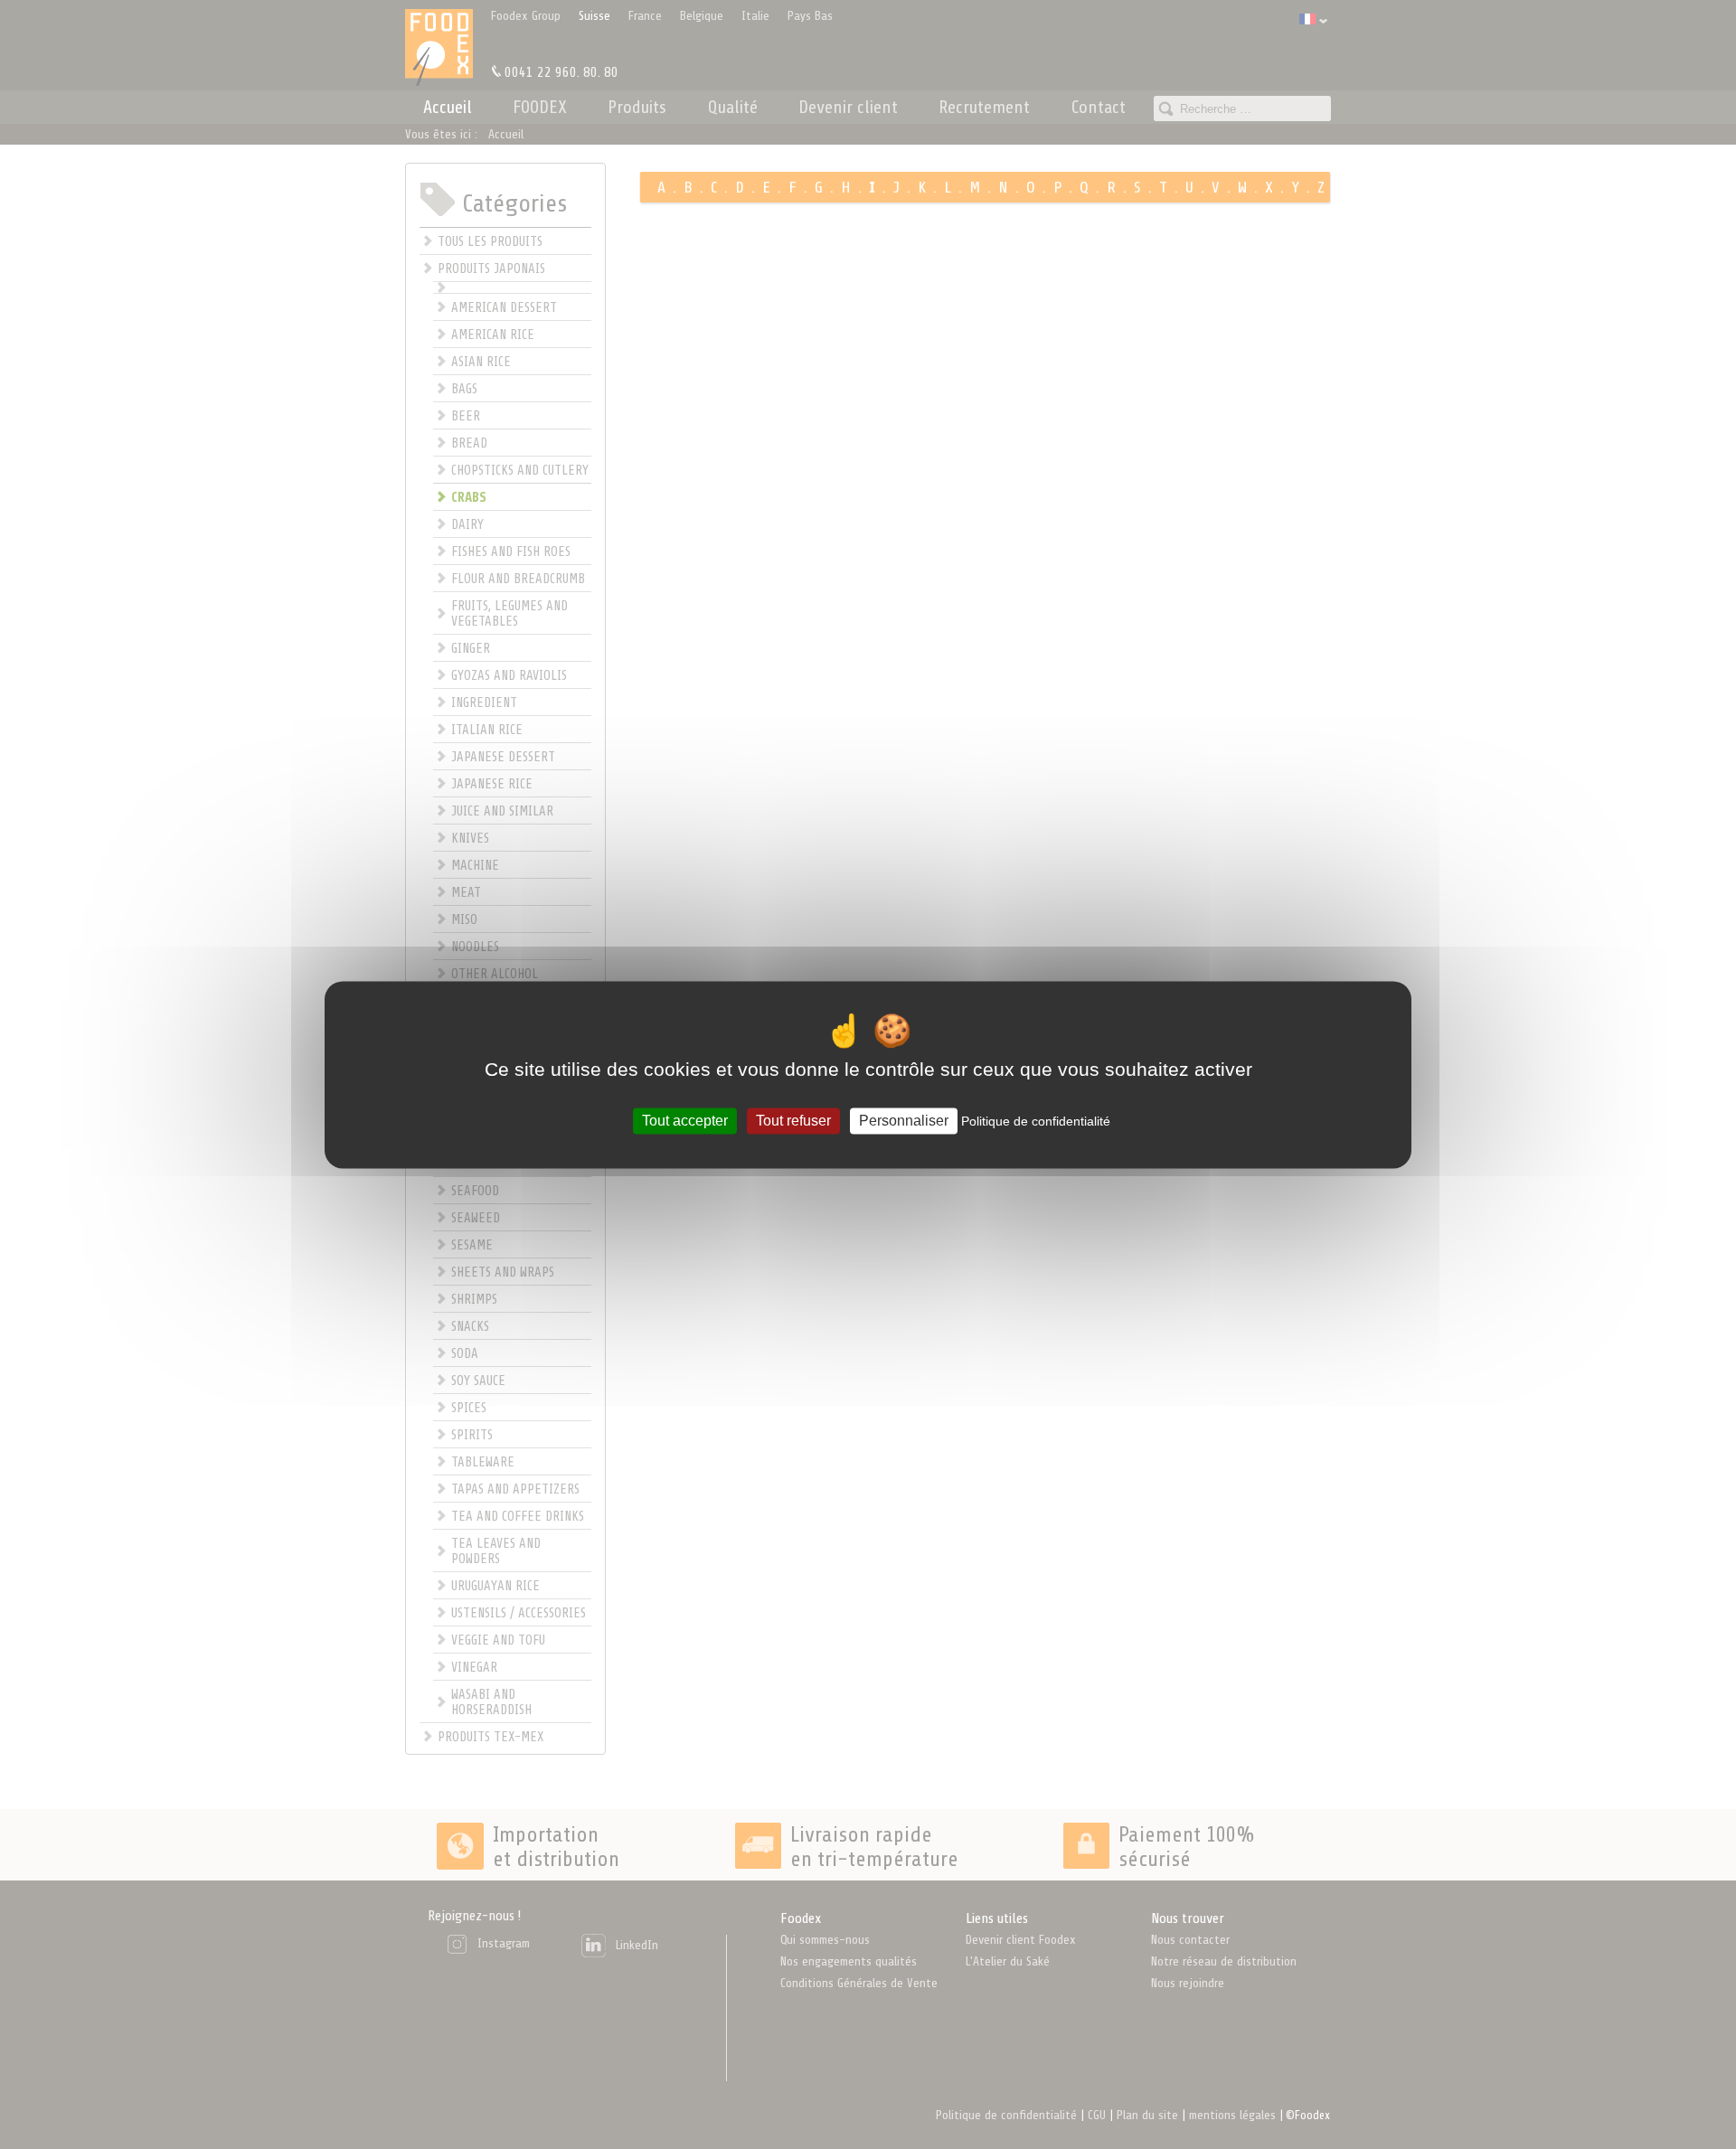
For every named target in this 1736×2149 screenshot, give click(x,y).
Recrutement (984, 107)
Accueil (448, 107)
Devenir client (848, 107)
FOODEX (540, 107)
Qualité (733, 107)
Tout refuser (793, 1121)
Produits (637, 107)
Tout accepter (685, 1121)
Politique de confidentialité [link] (1036, 1121)
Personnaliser (904, 1121)
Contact (1099, 107)
